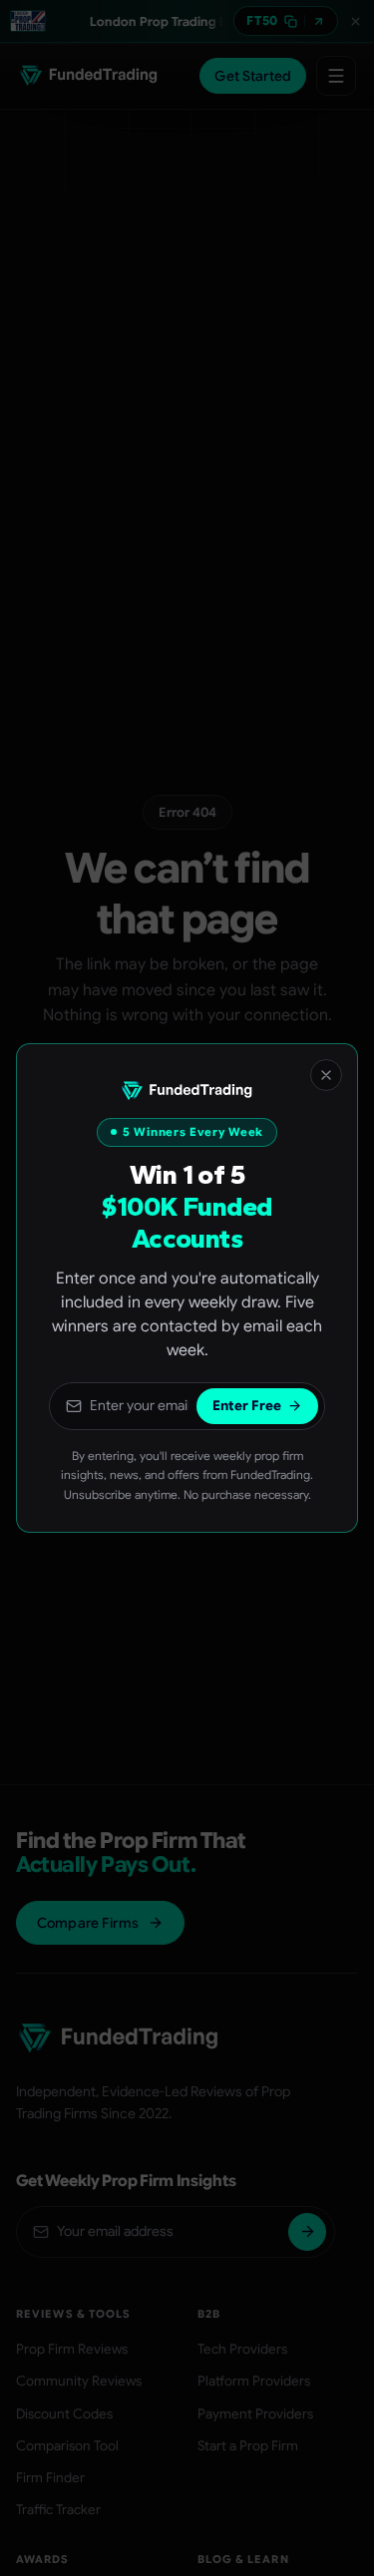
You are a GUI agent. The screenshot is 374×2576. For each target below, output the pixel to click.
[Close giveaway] (326, 1075)
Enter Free (247, 1406)
